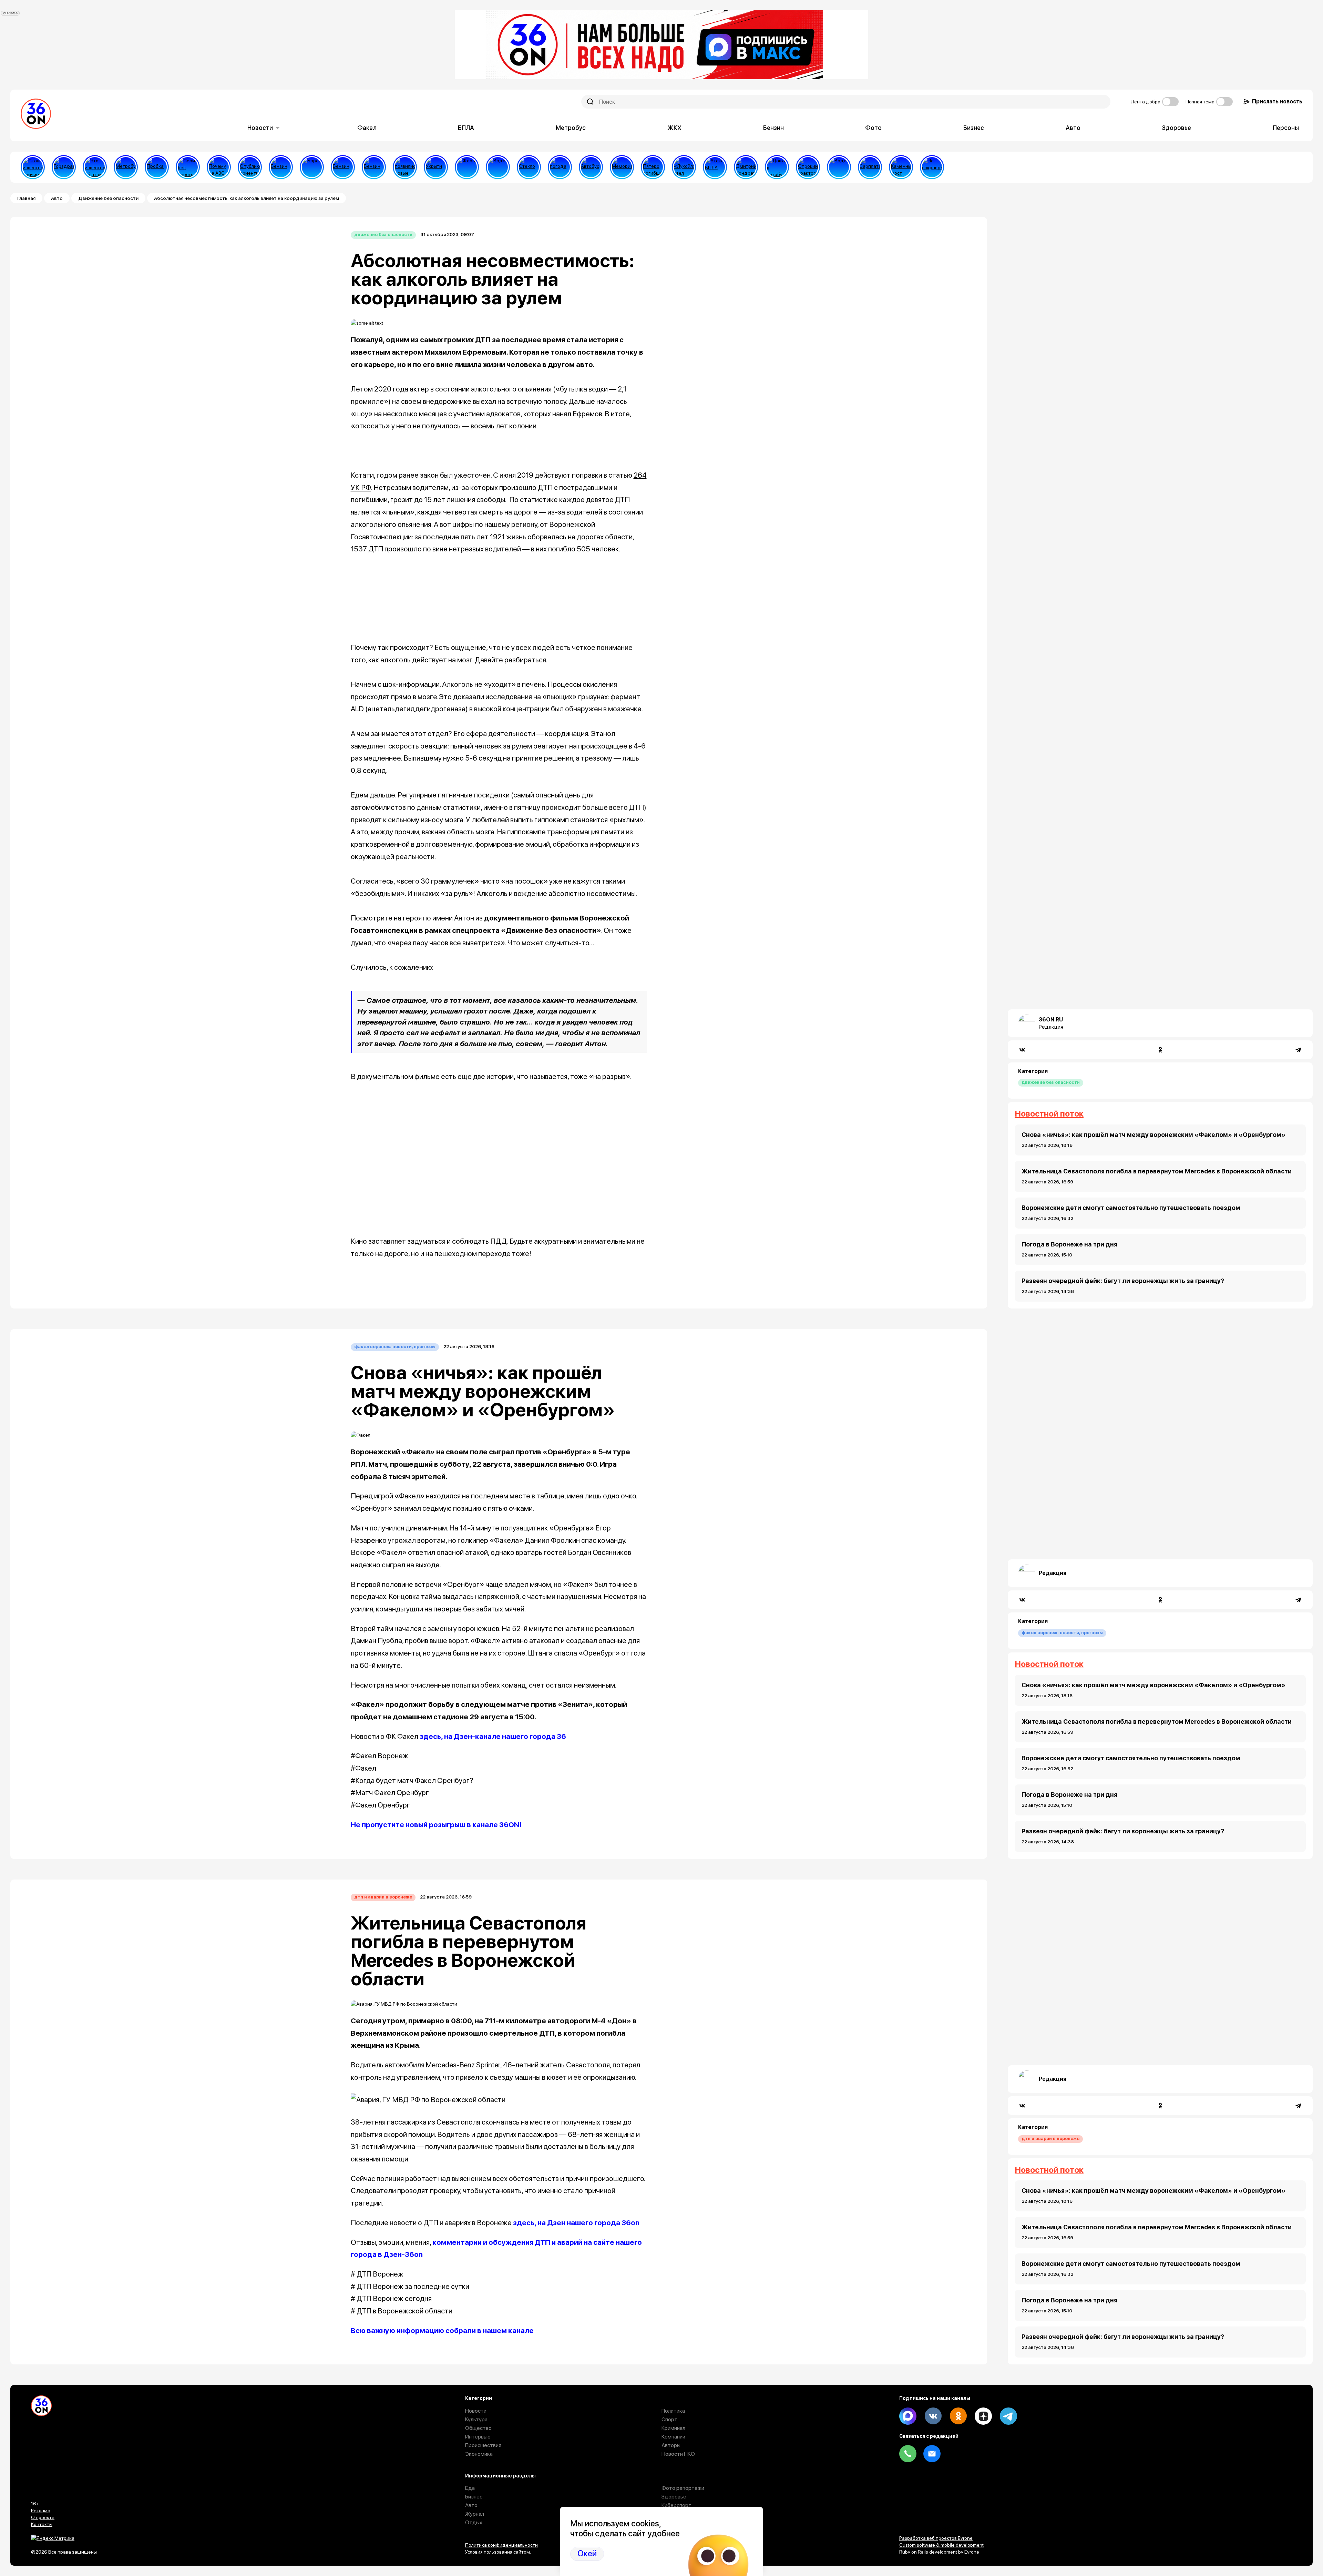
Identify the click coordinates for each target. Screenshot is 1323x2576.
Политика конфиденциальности (501, 2545)
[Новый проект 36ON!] (188, 167)
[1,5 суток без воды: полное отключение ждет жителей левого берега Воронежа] (498, 167)
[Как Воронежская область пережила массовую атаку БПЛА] (529, 167)
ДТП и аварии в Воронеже (383, 1897)
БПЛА (466, 128)
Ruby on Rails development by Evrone (939, 2552)
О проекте (43, 2517)
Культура (476, 2419)
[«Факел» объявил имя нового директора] (746, 167)
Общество (478, 2428)
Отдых (474, 2522)
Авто (1073, 128)
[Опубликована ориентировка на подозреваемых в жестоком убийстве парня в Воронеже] (250, 167)
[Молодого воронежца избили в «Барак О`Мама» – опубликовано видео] (312, 167)
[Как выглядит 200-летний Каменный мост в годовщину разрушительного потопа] (901, 167)
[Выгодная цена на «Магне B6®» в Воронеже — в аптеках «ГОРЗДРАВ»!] (64, 167)
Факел (367, 128)
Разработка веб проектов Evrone (936, 2538)
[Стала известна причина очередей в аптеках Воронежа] (33, 167)
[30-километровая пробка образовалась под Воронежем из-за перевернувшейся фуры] (157, 167)
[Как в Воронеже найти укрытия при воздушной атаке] (436, 167)
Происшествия (483, 2445)
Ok (958, 2416)
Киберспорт (676, 2505)
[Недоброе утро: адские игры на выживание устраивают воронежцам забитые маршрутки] (777, 167)
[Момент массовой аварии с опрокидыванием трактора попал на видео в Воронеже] (808, 167)
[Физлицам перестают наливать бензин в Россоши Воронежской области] (374, 167)
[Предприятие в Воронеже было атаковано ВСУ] (715, 167)
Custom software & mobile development (941, 2545)
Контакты (42, 2524)
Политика (673, 2411)
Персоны (1286, 128)
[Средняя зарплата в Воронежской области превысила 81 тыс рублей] (870, 167)
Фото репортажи (683, 2488)
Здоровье (1176, 128)
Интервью (478, 2437)
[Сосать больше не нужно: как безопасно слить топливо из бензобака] (281, 167)
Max (908, 2416)
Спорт (669, 2419)
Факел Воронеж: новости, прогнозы (395, 1347)
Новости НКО (678, 2454)
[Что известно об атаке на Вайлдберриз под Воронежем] (95, 167)
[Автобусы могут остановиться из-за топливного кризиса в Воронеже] (591, 167)
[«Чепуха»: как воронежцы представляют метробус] (126, 167)
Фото (873, 128)
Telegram (1008, 2416)
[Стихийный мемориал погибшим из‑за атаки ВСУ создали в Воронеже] (622, 167)
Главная (26, 198)
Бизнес (974, 128)
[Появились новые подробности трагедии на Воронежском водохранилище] (405, 167)
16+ (35, 2504)
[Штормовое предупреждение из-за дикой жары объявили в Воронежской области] (467, 167)
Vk (933, 2416)
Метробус (571, 128)
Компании (673, 2437)
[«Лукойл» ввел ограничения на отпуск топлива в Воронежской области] (684, 167)
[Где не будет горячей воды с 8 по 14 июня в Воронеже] (839, 167)
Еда (470, 2488)
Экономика (479, 2454)
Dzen (983, 2416)
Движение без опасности (108, 198)
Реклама (41, 2511)
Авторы (671, 2445)
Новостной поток (1049, 1114)
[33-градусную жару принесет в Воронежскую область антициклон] (560, 167)
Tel (908, 2454)
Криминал (673, 2428)
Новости (260, 128)
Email (932, 2454)
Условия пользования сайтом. (498, 2552)
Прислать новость (1277, 101)
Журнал (475, 2514)
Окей (587, 2553)
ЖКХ (674, 128)
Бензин (773, 128)
